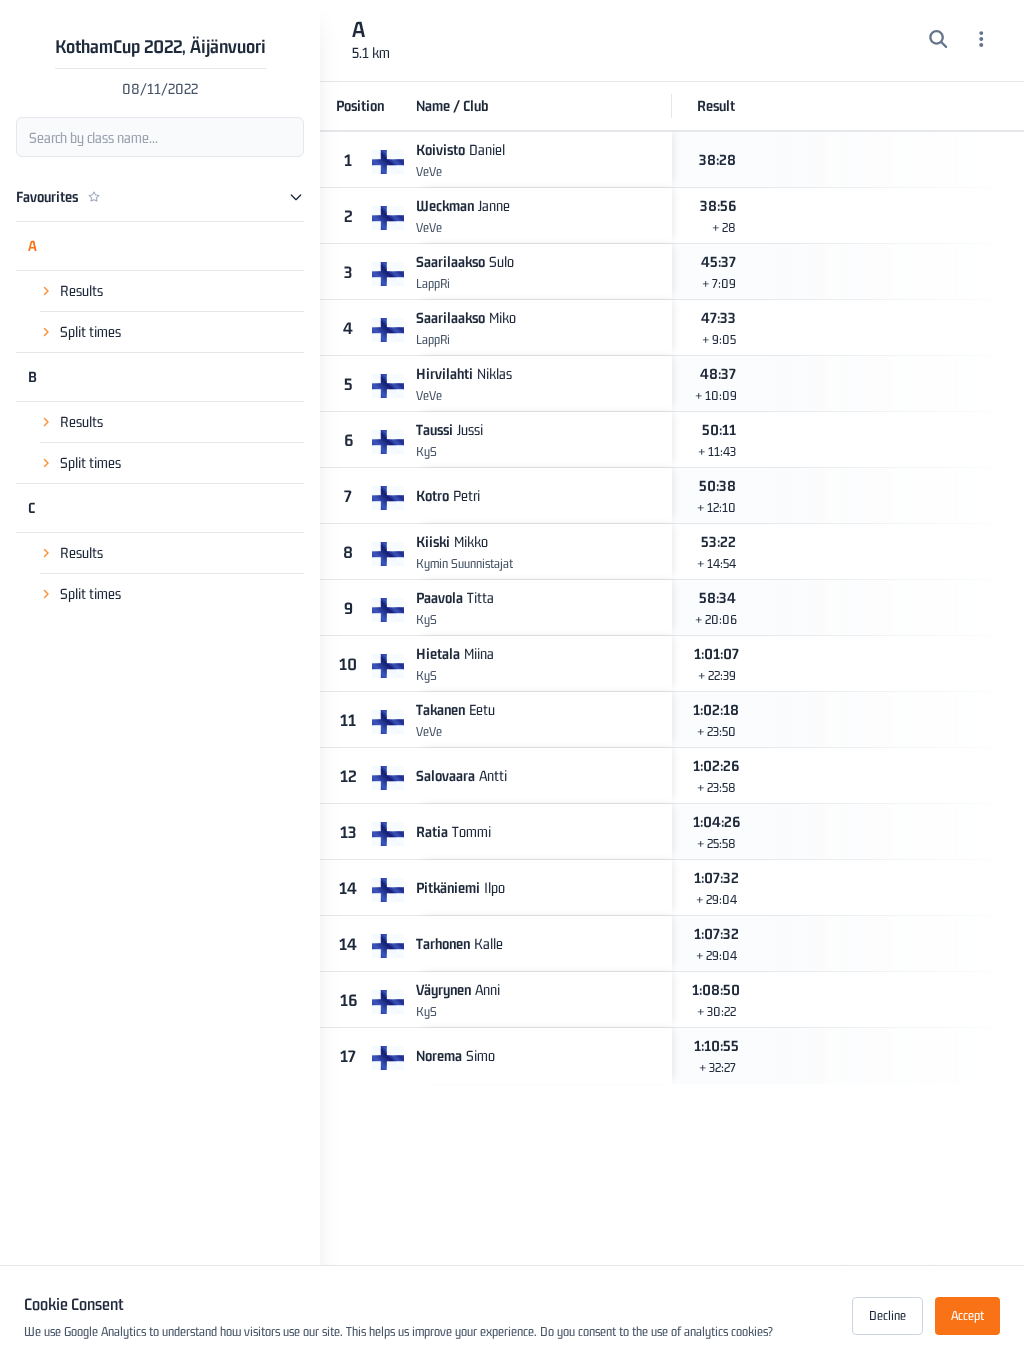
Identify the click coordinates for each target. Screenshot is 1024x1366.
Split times (90, 331)
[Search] (938, 41)
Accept (967, 1315)
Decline (887, 1315)
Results (81, 290)
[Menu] (981, 41)
